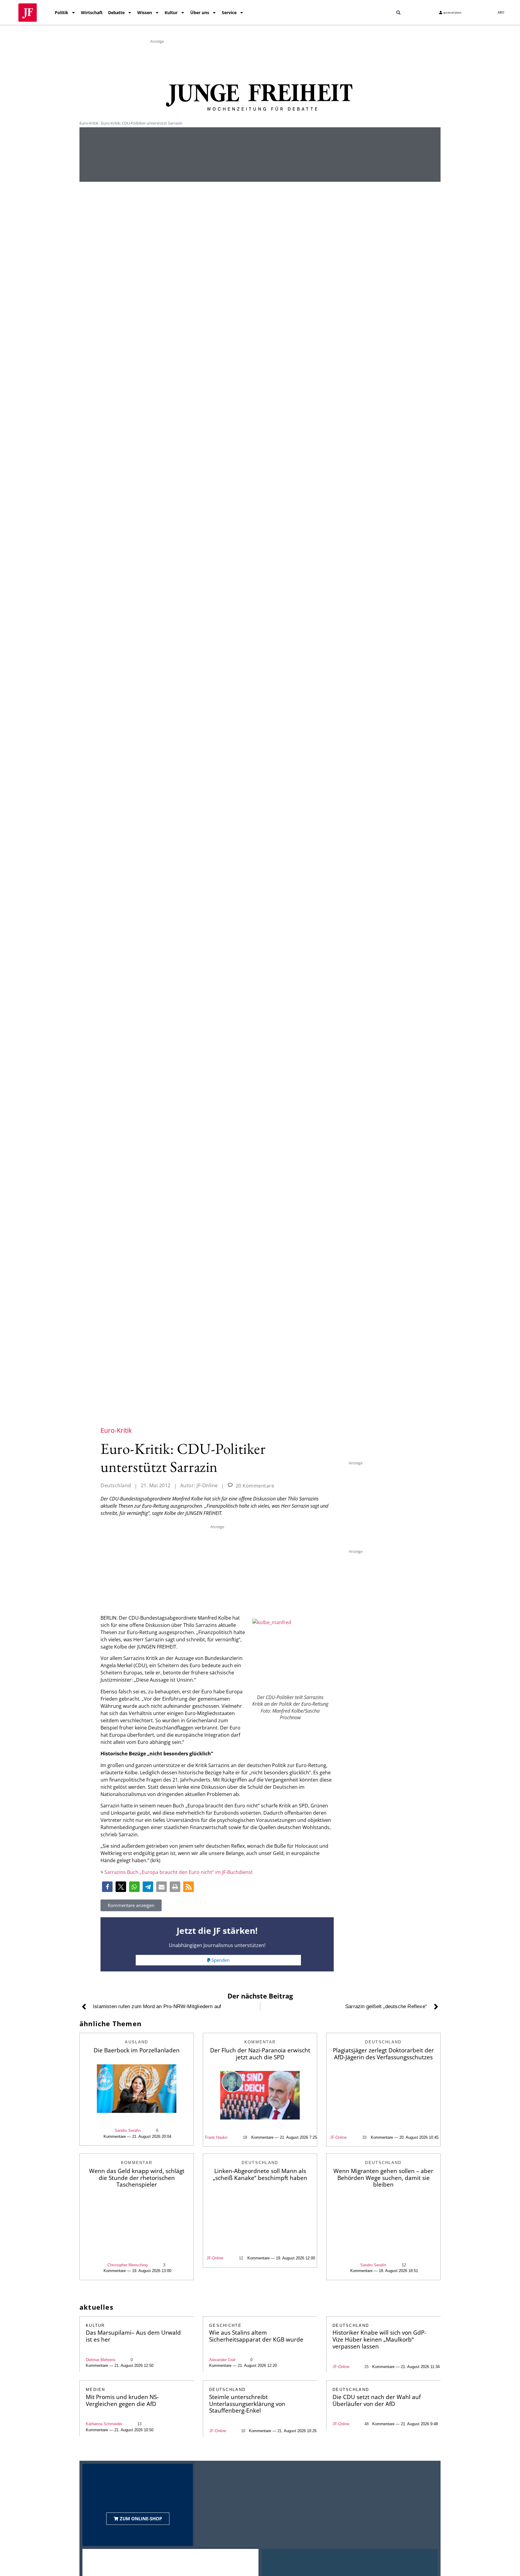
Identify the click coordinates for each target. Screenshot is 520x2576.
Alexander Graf (222, 2360)
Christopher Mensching (127, 2265)
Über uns (200, 12)
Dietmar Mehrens (101, 2360)
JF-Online (338, 2137)
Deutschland (116, 1485)
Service (229, 12)
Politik (62, 12)
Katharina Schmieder (104, 2424)
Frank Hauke (216, 2137)
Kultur (171, 12)
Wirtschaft (92, 12)
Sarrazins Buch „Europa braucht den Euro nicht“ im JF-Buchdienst (179, 1872)
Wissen (145, 12)
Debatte (116, 12)
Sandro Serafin (128, 2130)
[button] (398, 13)
